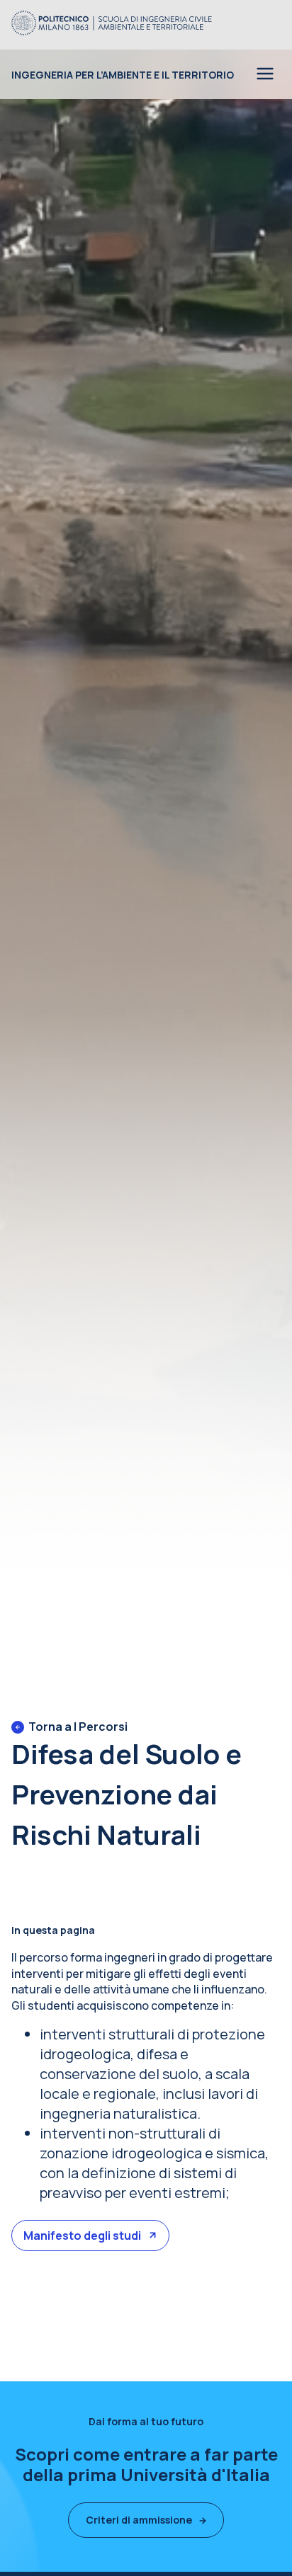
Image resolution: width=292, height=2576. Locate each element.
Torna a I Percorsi (78, 1727)
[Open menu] (265, 75)
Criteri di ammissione (139, 2520)
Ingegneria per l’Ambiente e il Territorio (123, 75)
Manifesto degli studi (82, 2236)
